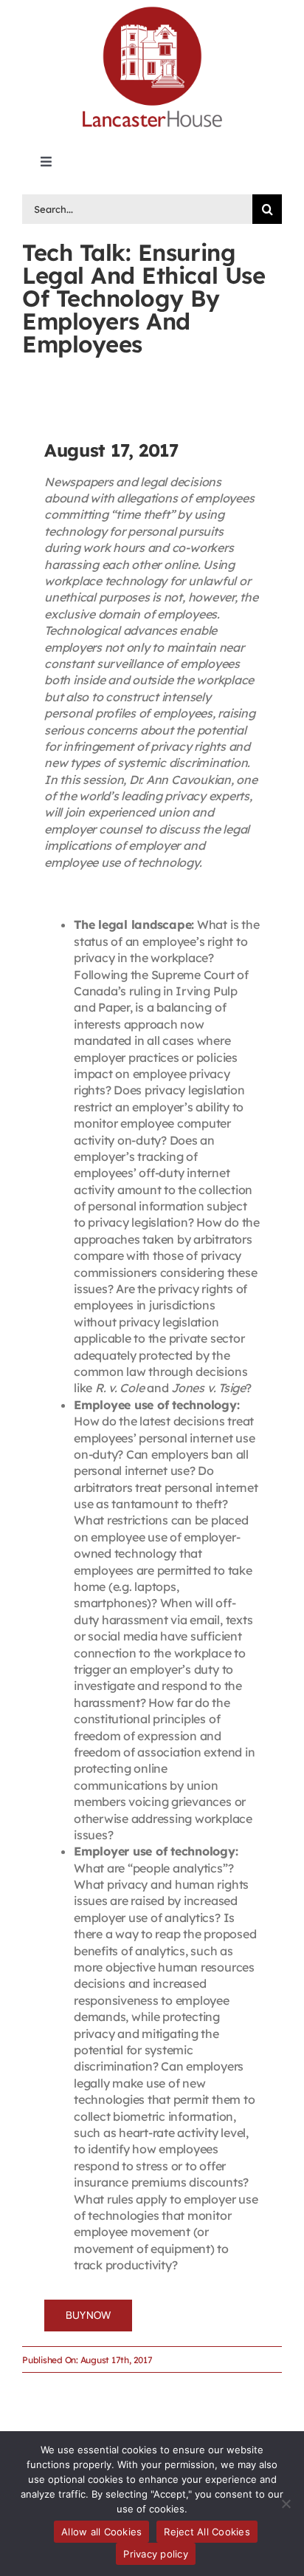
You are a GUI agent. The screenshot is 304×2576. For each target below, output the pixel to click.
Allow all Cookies (101, 2532)
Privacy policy (156, 2554)
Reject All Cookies (207, 2532)
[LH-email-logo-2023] (152, 9)
